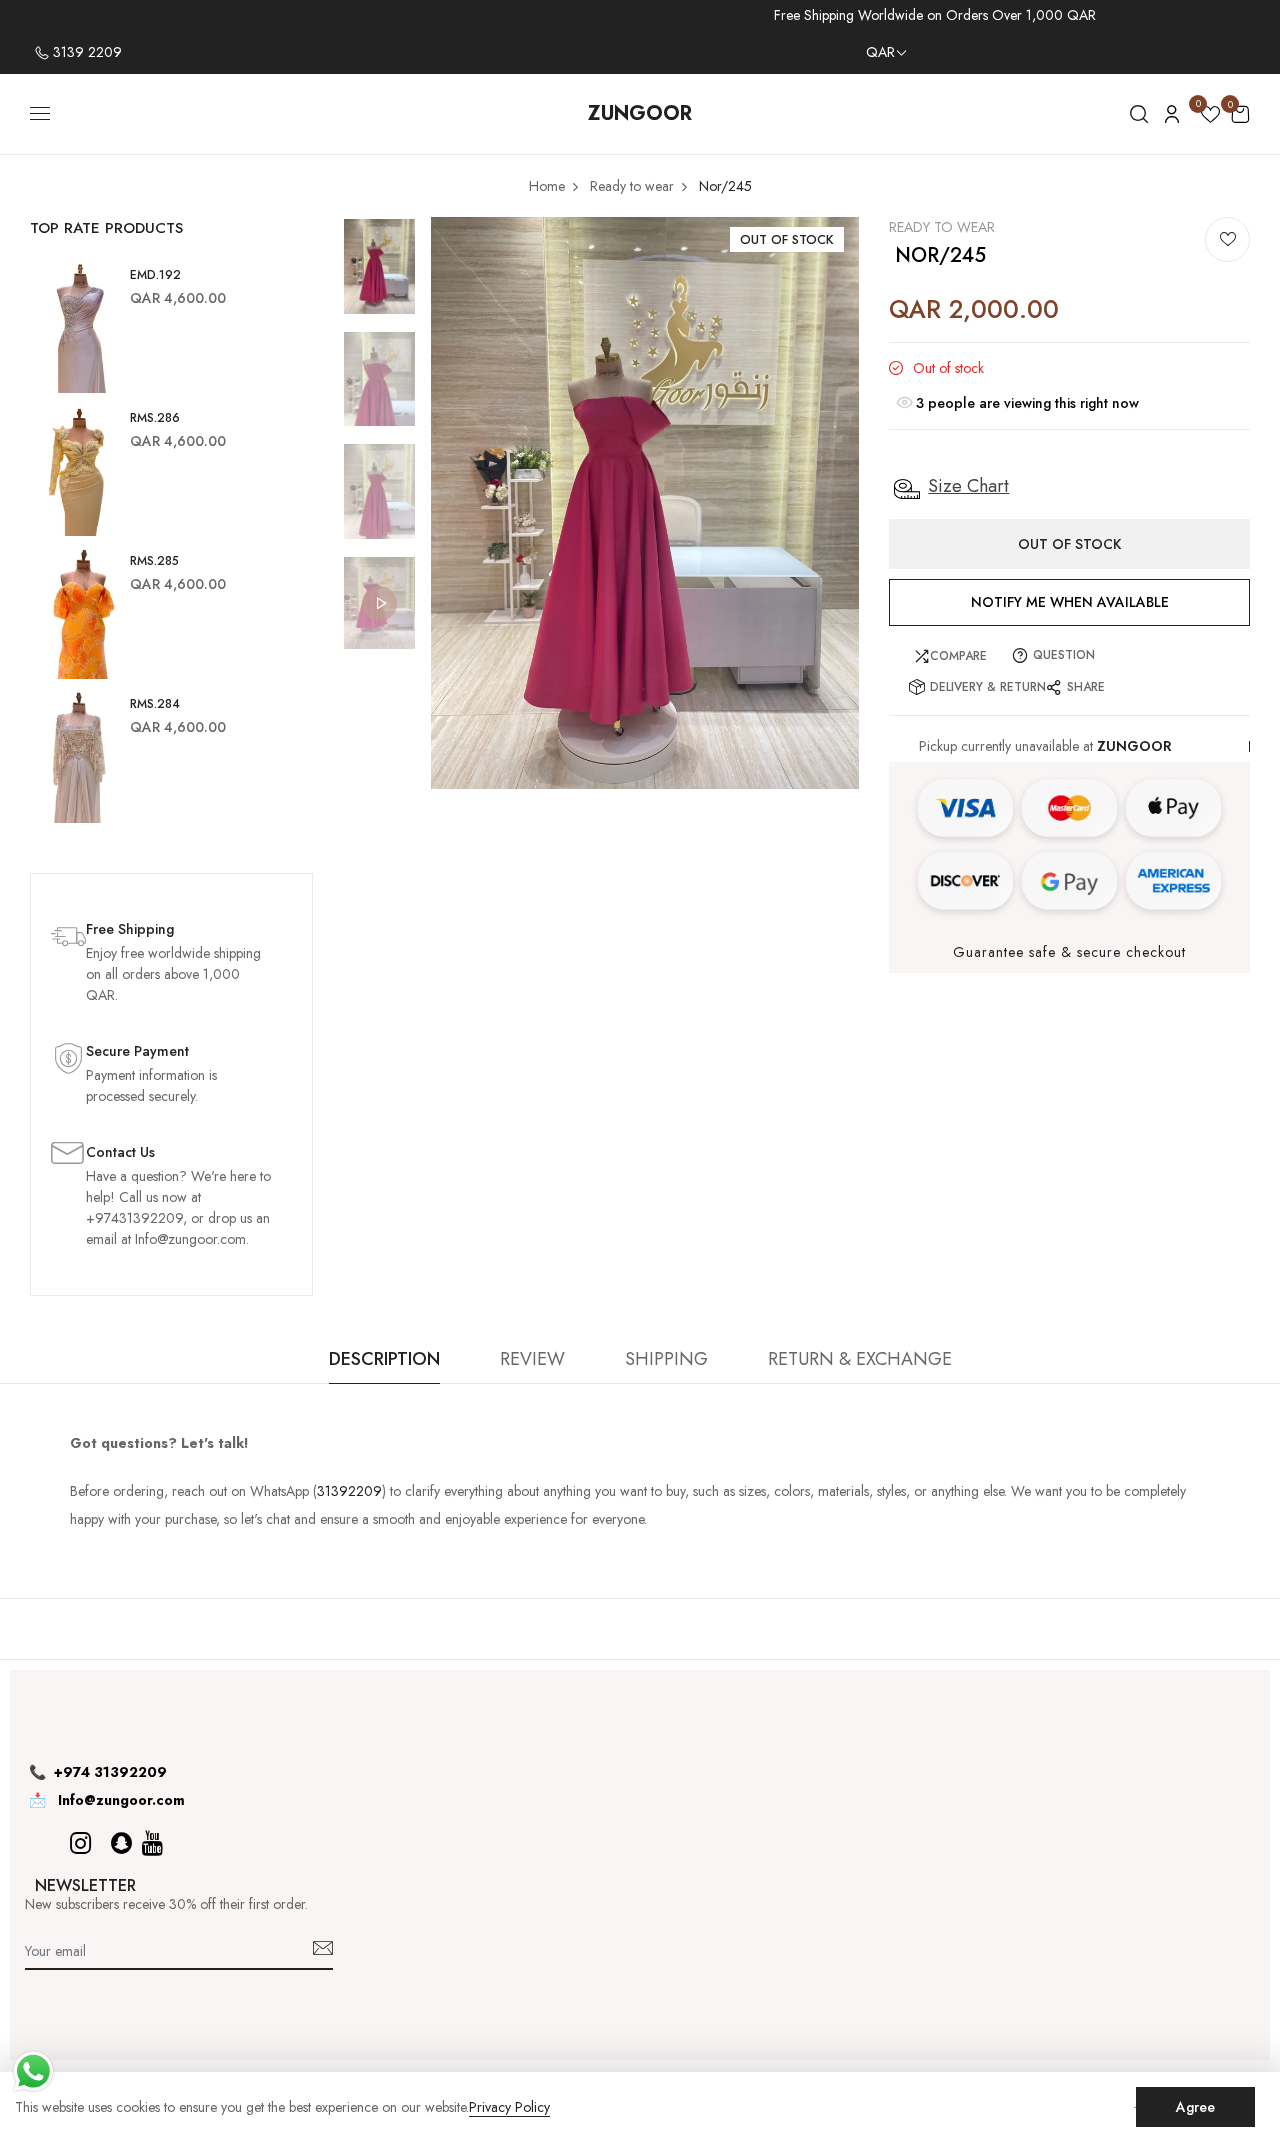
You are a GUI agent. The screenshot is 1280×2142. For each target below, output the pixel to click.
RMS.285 (154, 561)
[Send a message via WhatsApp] (33, 2071)
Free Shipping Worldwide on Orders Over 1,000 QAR (935, 15)
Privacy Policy (509, 2107)
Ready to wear (942, 227)
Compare (958, 656)
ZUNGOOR (640, 113)
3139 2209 (85, 52)
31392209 (349, 1491)
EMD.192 (155, 275)
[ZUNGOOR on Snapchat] (121, 1843)
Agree (1195, 2107)
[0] (1210, 117)
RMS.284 (155, 704)
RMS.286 (155, 418)
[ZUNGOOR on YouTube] (152, 1843)
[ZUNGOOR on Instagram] (80, 1843)
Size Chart (968, 486)
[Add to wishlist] (1227, 239)
